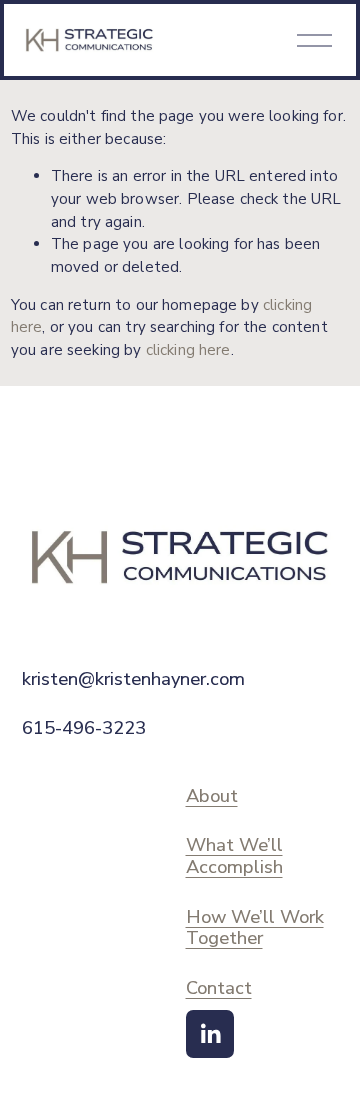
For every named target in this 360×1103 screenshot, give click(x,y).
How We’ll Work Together (255, 927)
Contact (219, 988)
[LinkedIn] (210, 1034)
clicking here (188, 350)
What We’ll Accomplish (234, 855)
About (212, 796)
